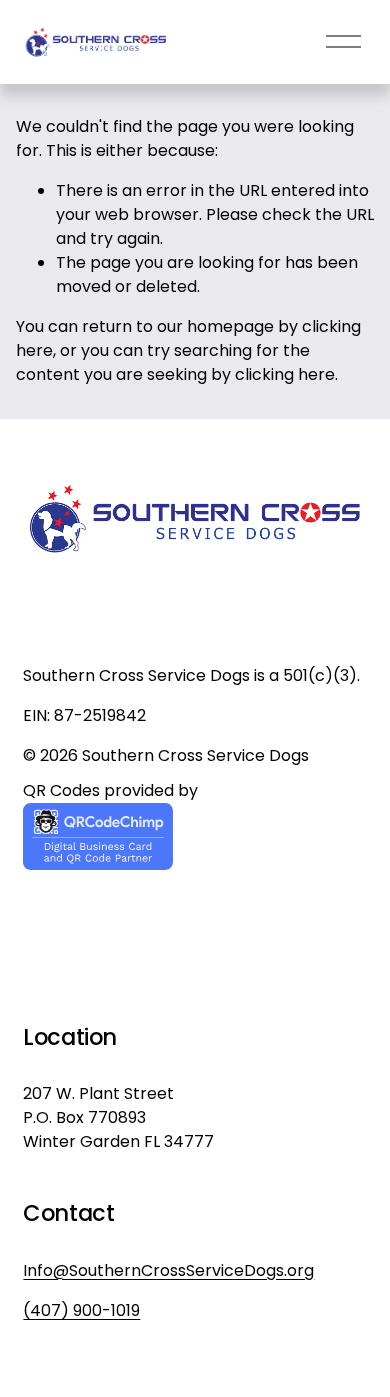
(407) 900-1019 (81, 1310)
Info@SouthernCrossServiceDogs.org (168, 1270)
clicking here (285, 374)
